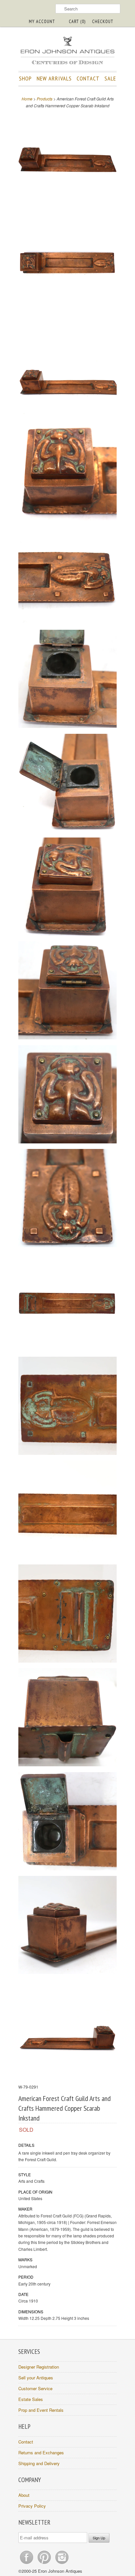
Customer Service (35, 2388)
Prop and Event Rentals (41, 2410)
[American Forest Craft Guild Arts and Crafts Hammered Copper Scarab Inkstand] (67, 160)
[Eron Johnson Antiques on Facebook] (27, 2564)
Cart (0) (77, 21)
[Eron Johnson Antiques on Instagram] (62, 2564)
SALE (110, 78)
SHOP (25, 78)
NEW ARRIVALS (54, 78)
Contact (26, 2442)
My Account (42, 21)
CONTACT (88, 78)
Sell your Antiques (36, 2378)
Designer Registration (39, 2367)
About (24, 2495)
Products (45, 99)
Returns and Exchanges (41, 2452)
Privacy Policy (32, 2506)
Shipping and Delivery (39, 2463)
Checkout (103, 21)
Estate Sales (31, 2399)
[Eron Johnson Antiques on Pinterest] (45, 2564)
